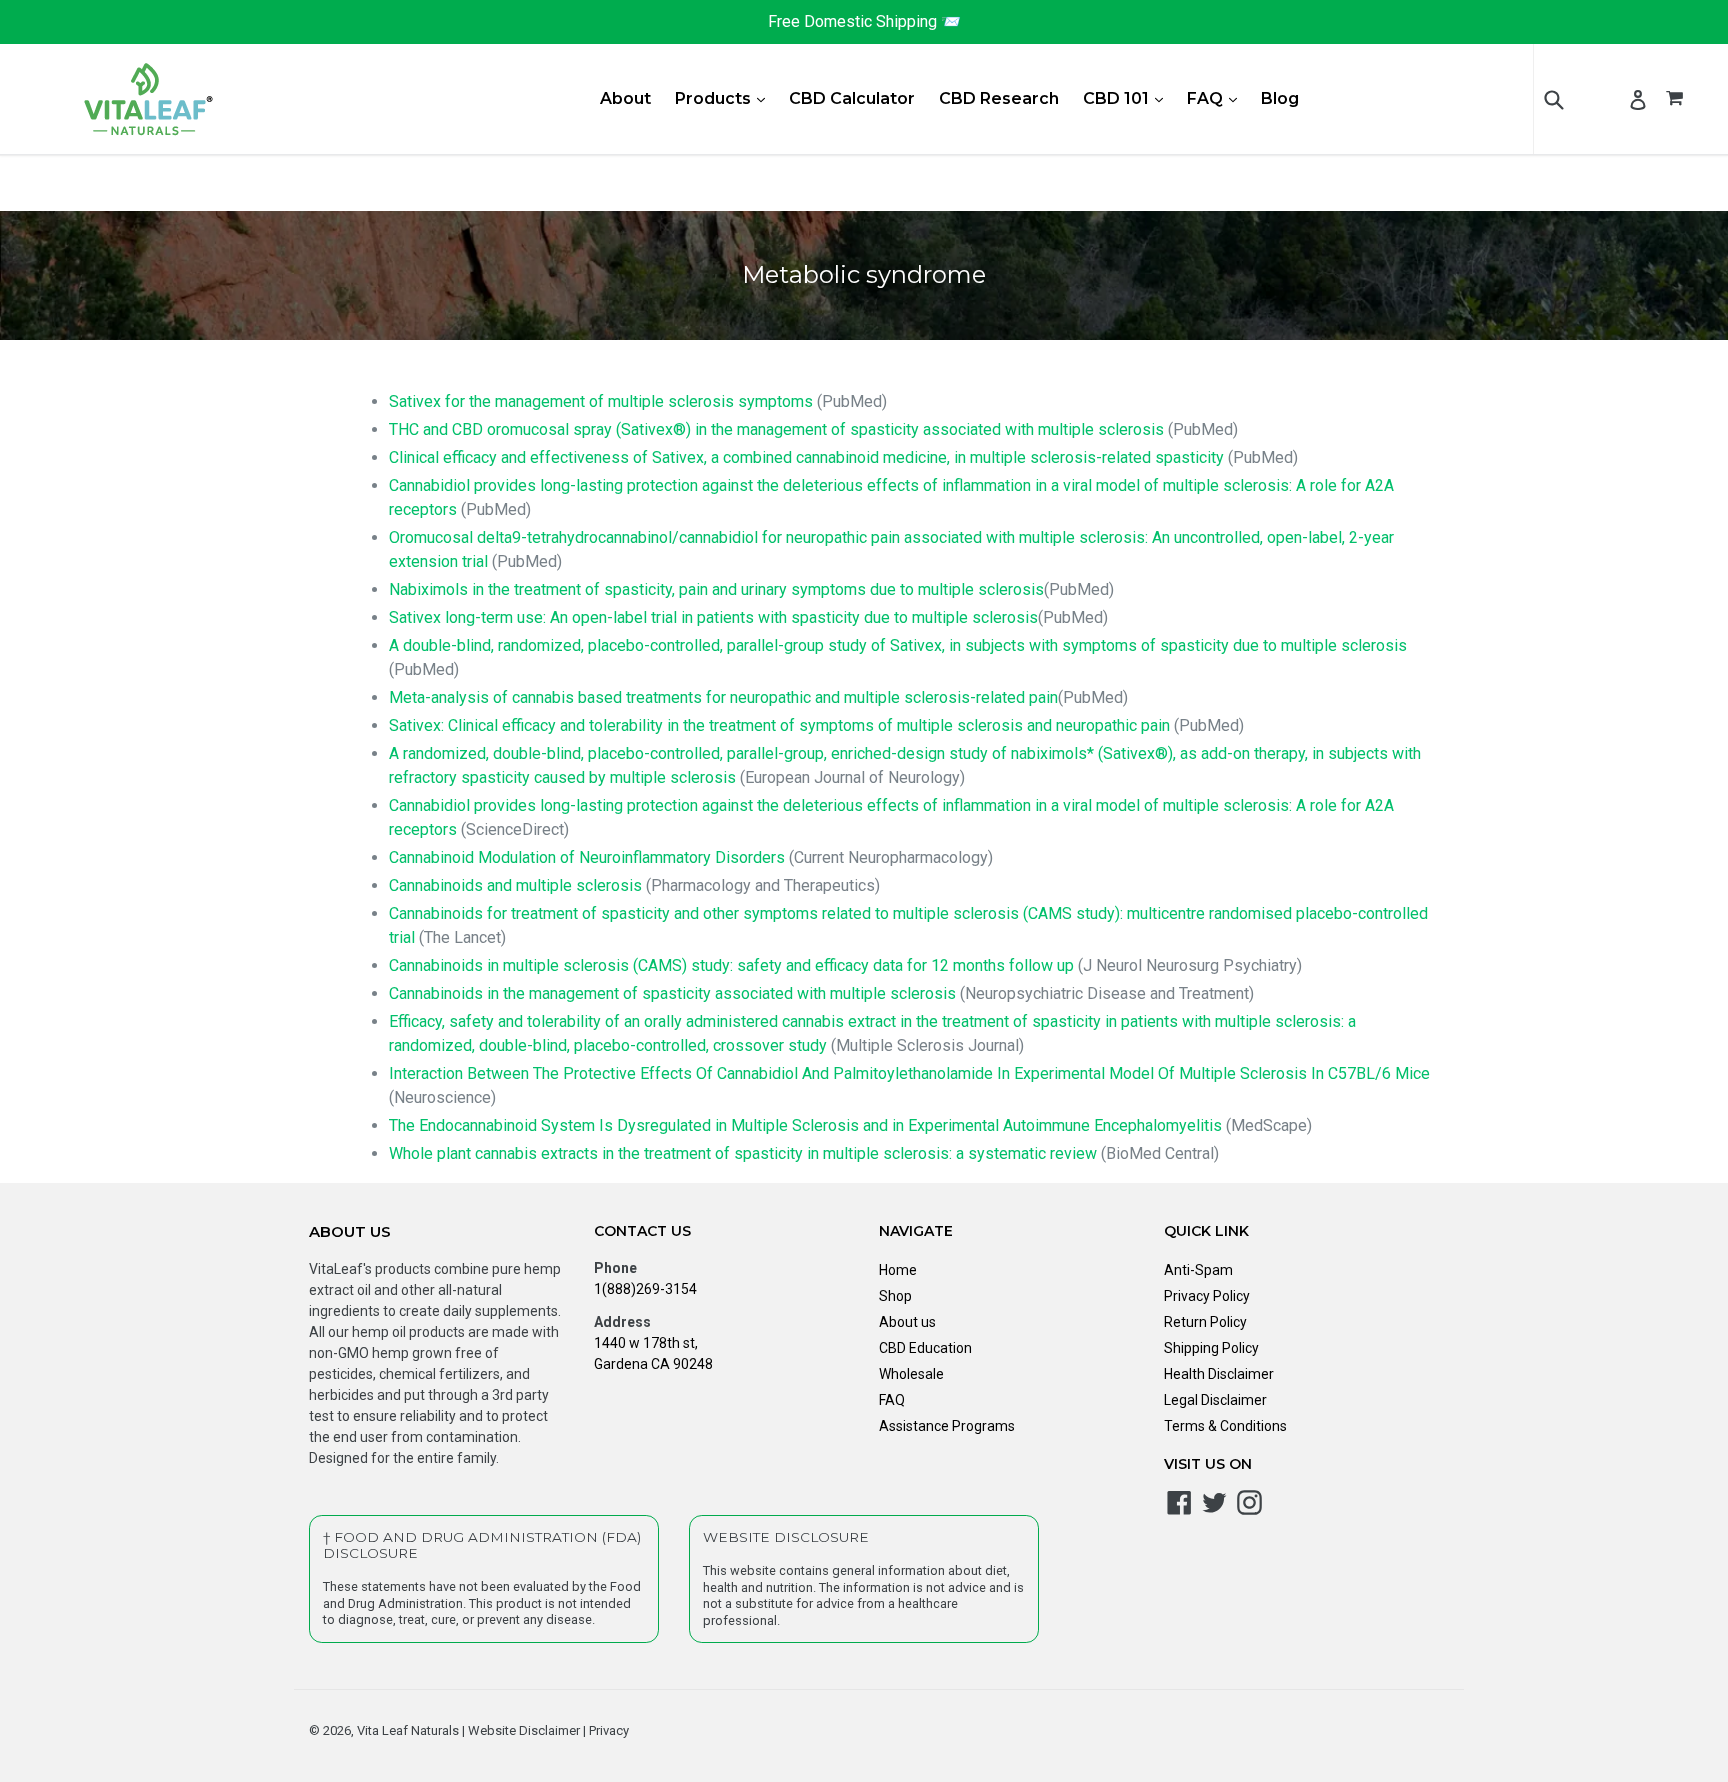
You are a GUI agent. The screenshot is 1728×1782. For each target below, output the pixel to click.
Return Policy (1205, 1322)
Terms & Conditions (1225, 1426)
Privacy (607, 1730)
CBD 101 (1128, 98)
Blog (1280, 98)
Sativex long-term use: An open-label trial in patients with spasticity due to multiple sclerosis (713, 617)
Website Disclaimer (522, 1730)
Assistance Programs (947, 1426)
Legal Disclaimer (1215, 1400)
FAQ (1217, 98)
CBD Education (925, 1348)
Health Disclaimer (1219, 1374)
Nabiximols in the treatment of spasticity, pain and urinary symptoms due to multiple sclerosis (716, 589)
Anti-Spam (1198, 1270)
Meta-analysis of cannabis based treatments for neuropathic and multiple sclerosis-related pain (723, 697)
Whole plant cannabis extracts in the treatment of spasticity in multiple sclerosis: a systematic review (743, 1153)
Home (898, 1270)
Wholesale (911, 1374)
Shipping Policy (1211, 1348)
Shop (895, 1296)
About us (907, 1322)
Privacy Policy (1207, 1296)
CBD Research (999, 98)
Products (725, 98)
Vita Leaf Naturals (408, 1730)
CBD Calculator (852, 98)
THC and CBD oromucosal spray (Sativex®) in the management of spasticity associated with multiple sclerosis (776, 429)
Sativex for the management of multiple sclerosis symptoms (601, 401)
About (625, 98)
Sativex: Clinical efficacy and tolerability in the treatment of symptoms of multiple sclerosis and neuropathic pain (779, 725)
